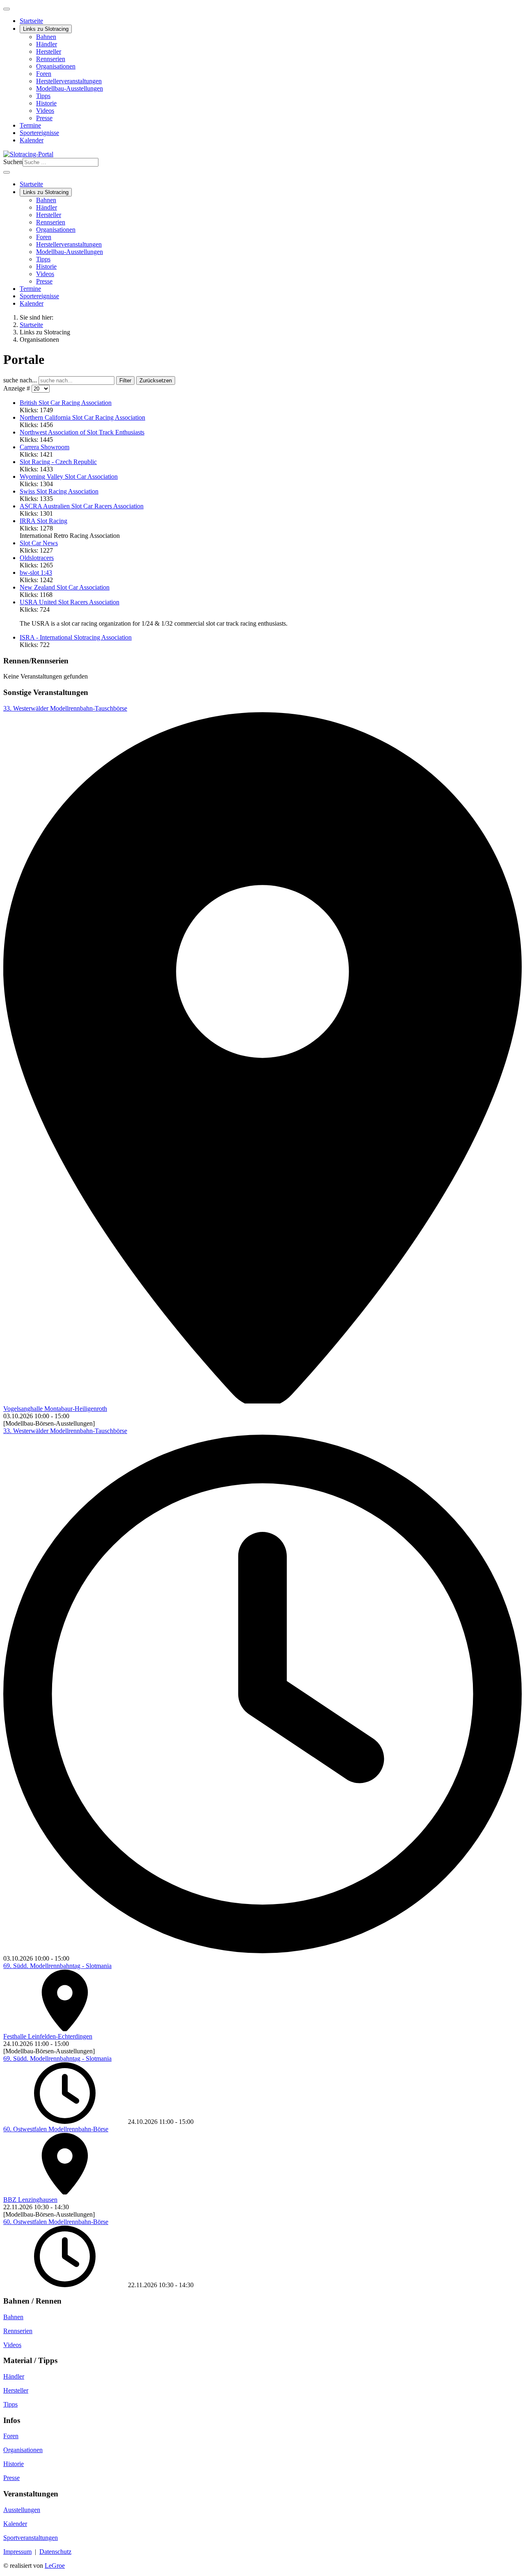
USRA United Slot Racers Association (70, 602)
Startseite (31, 21)
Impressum (17, 2552)
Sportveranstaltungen (31, 2538)
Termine (30, 125)
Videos (45, 111)
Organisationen (56, 66)
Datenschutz (55, 2552)
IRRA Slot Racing (43, 521)
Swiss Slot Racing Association (59, 491)
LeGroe (55, 2566)
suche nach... (21, 380)
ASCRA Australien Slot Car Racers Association (82, 506)
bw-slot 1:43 (36, 573)
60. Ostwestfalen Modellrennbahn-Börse (56, 2129)
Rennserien (51, 59)
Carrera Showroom (45, 447)
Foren (44, 74)
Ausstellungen (22, 2510)
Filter (125, 381)
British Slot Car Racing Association (66, 403)
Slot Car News (39, 543)
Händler (47, 44)
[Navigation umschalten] (7, 9)
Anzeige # (17, 388)
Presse (44, 118)
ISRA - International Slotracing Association (76, 637)
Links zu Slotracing (46, 29)
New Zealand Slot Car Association (65, 587)
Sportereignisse (39, 133)
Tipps (43, 96)
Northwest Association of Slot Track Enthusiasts (82, 432)
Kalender (32, 140)
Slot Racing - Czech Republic (58, 462)
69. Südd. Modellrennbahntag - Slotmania (57, 1966)
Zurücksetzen (156, 381)
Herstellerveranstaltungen (69, 81)
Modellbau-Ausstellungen (70, 88)
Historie (46, 103)
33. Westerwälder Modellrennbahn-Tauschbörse (65, 708)
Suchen (13, 162)
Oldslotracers (37, 558)
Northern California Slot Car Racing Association (82, 417)
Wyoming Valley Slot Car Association (69, 477)
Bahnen (46, 37)
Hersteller (49, 51)
